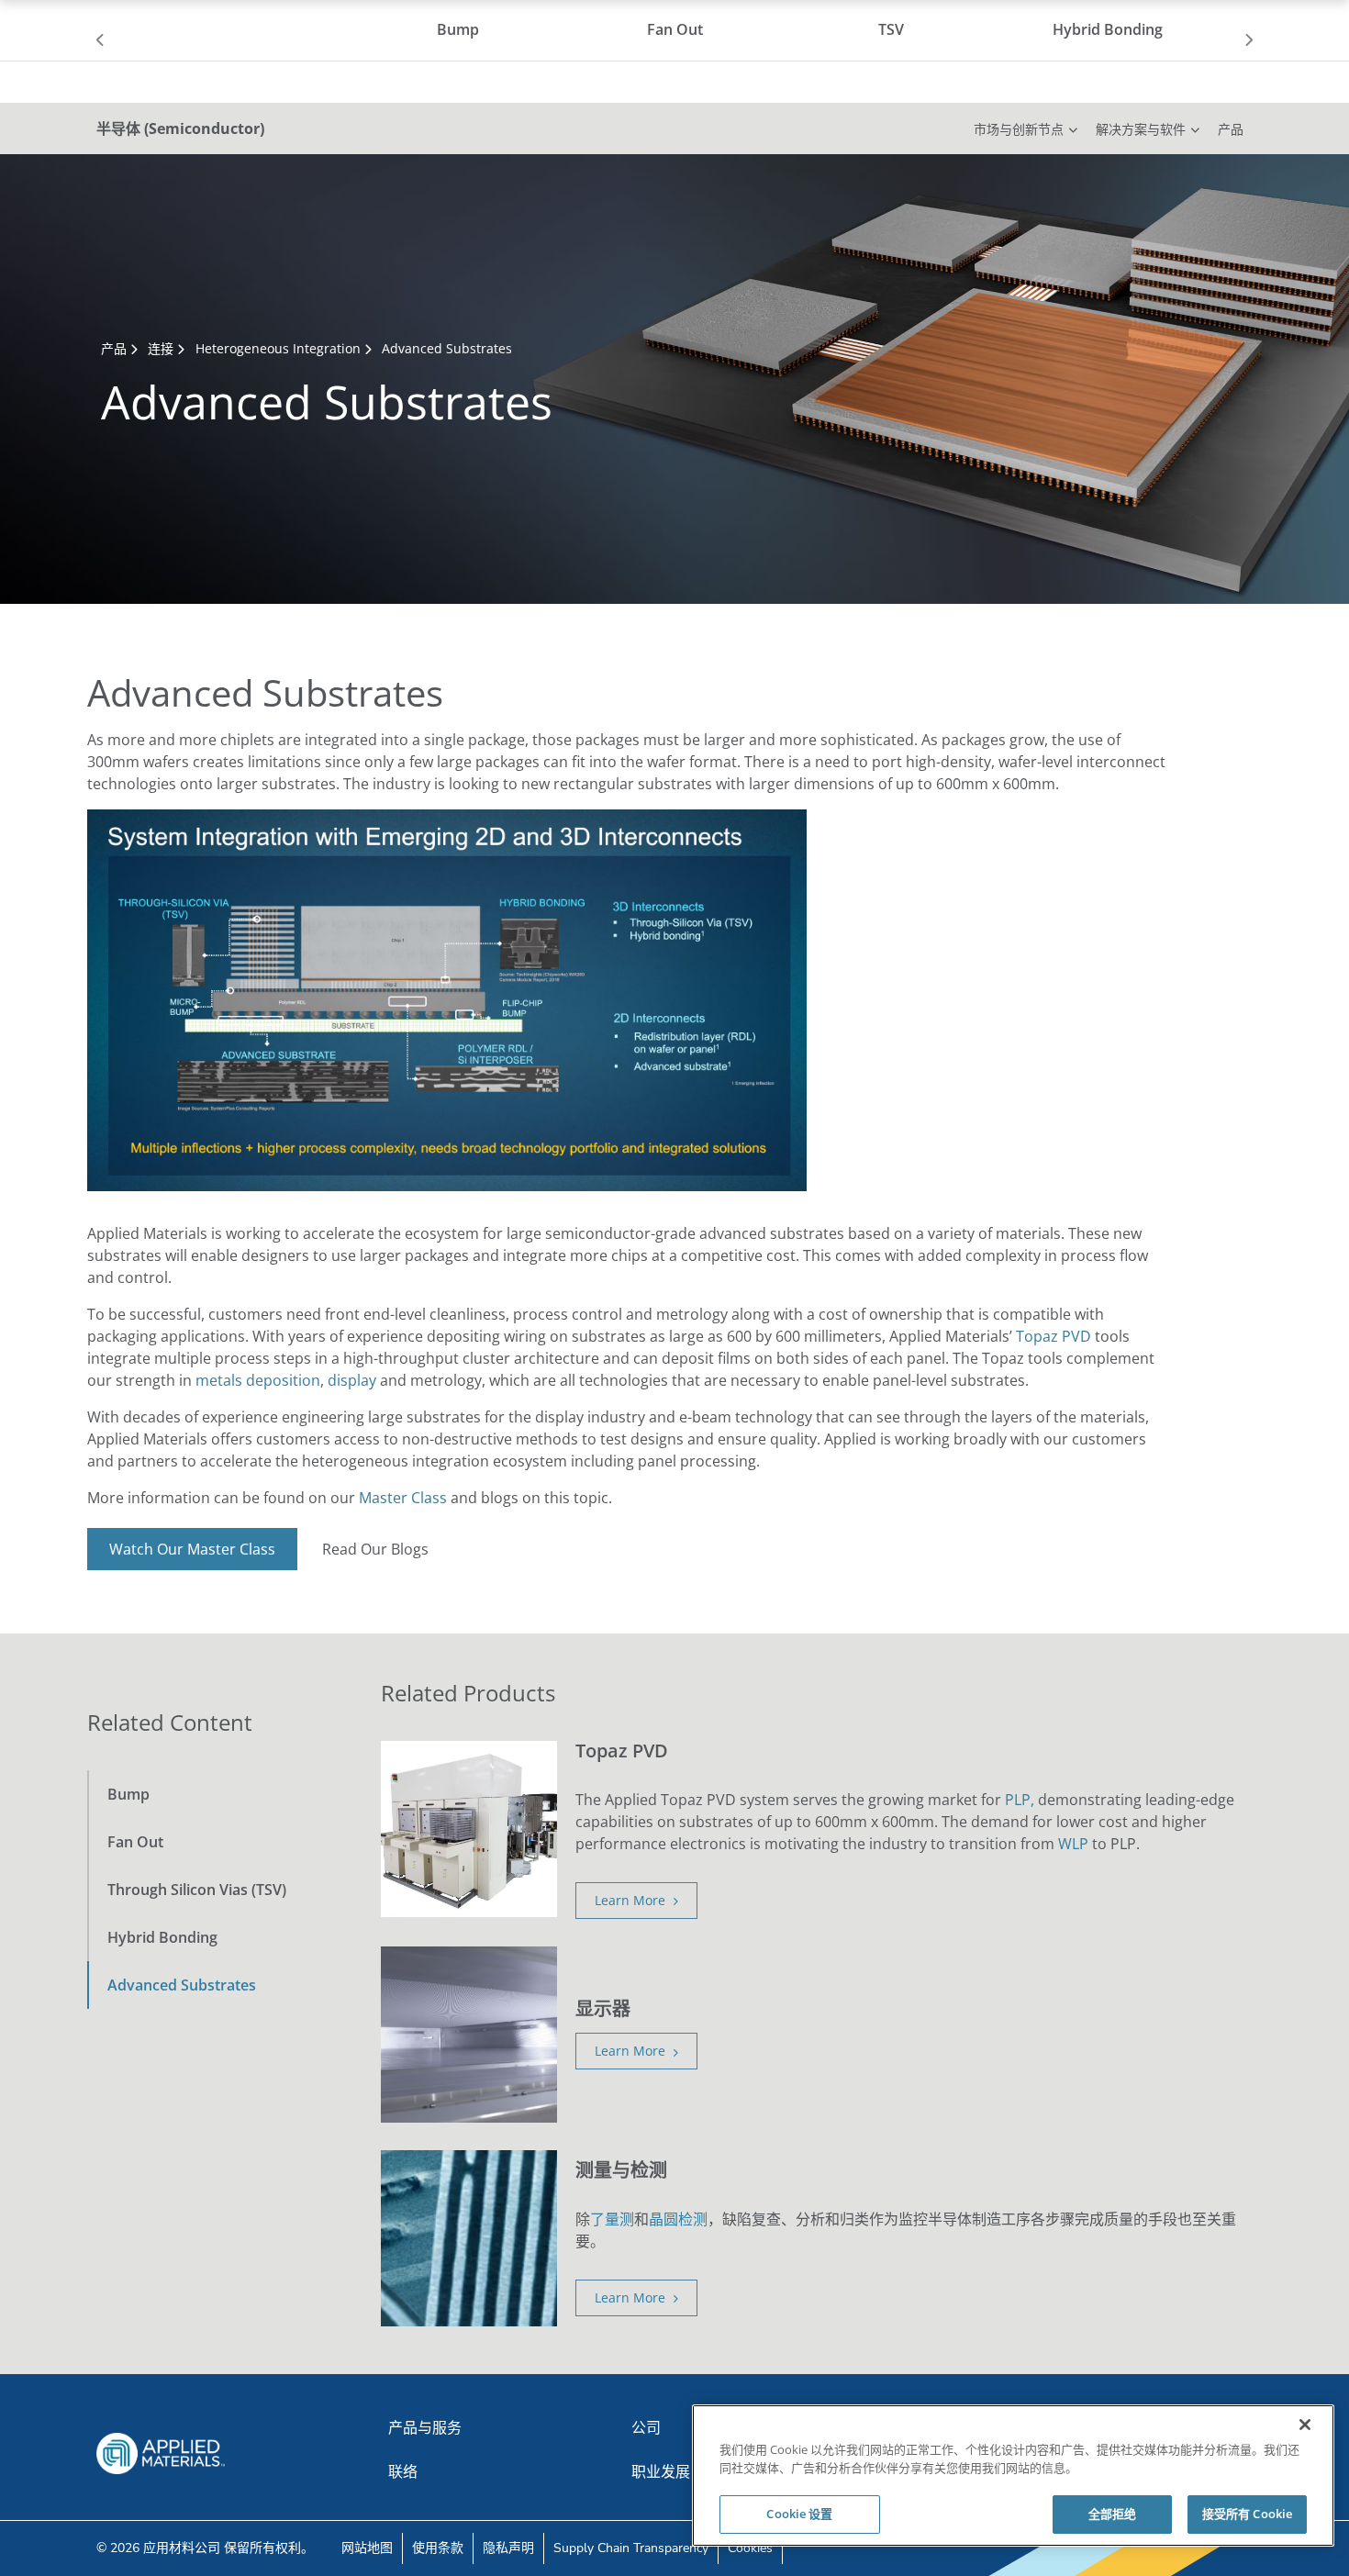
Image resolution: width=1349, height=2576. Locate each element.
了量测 (612, 2219)
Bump (128, 1794)
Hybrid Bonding (162, 1937)
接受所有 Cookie (1247, 2514)
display (352, 1380)
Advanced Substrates (182, 1985)
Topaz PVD (1054, 1336)
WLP (1073, 1844)
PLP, (1020, 1800)
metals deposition (258, 1380)
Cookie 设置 (799, 2514)
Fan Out (135, 1842)
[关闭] (1305, 2425)
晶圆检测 (678, 2219)
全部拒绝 (1113, 2514)
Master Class (403, 1498)
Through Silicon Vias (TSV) (197, 1890)
